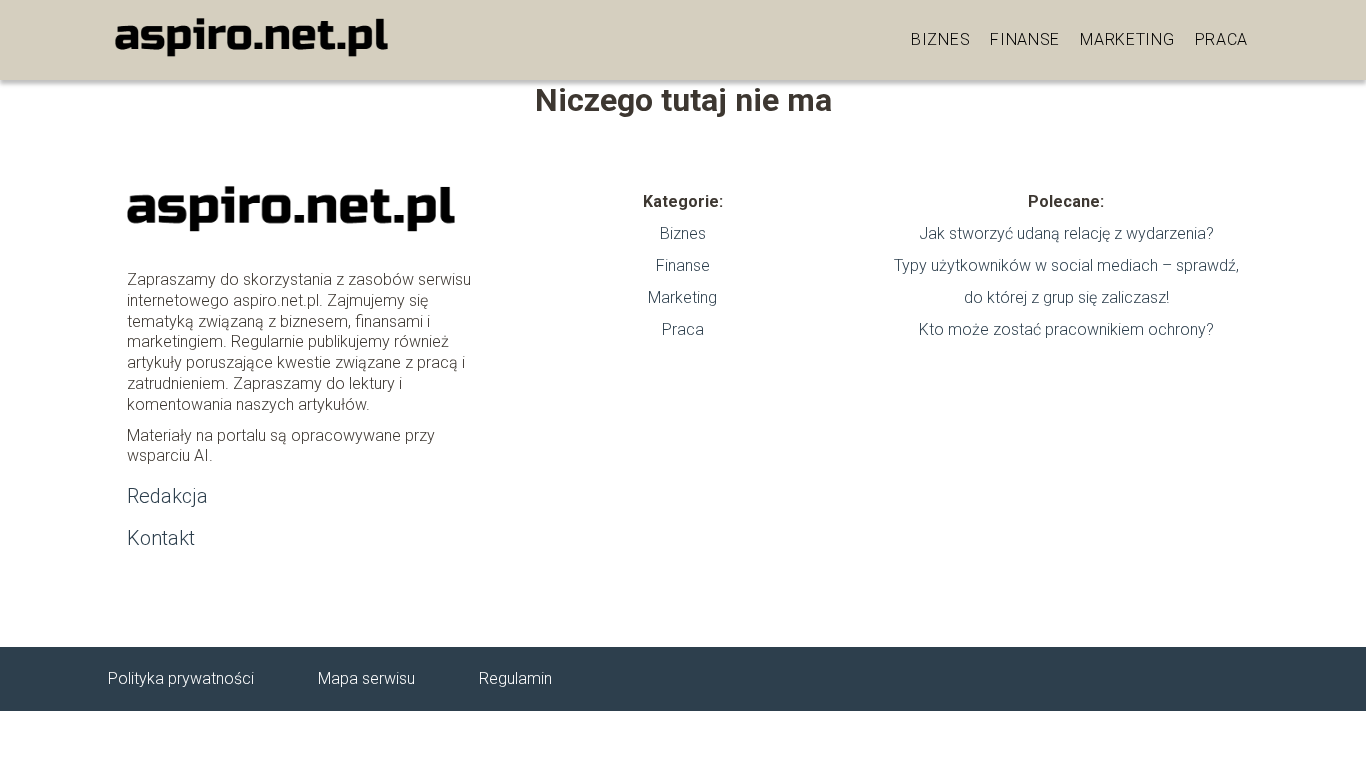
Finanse (1025, 39)
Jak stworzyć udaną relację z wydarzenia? (1066, 233)
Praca (1222, 39)
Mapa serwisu (366, 678)
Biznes (940, 39)
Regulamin (515, 678)
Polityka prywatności (181, 678)
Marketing (1127, 39)
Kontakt (161, 538)
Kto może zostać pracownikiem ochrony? (1066, 329)
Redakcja (167, 496)
